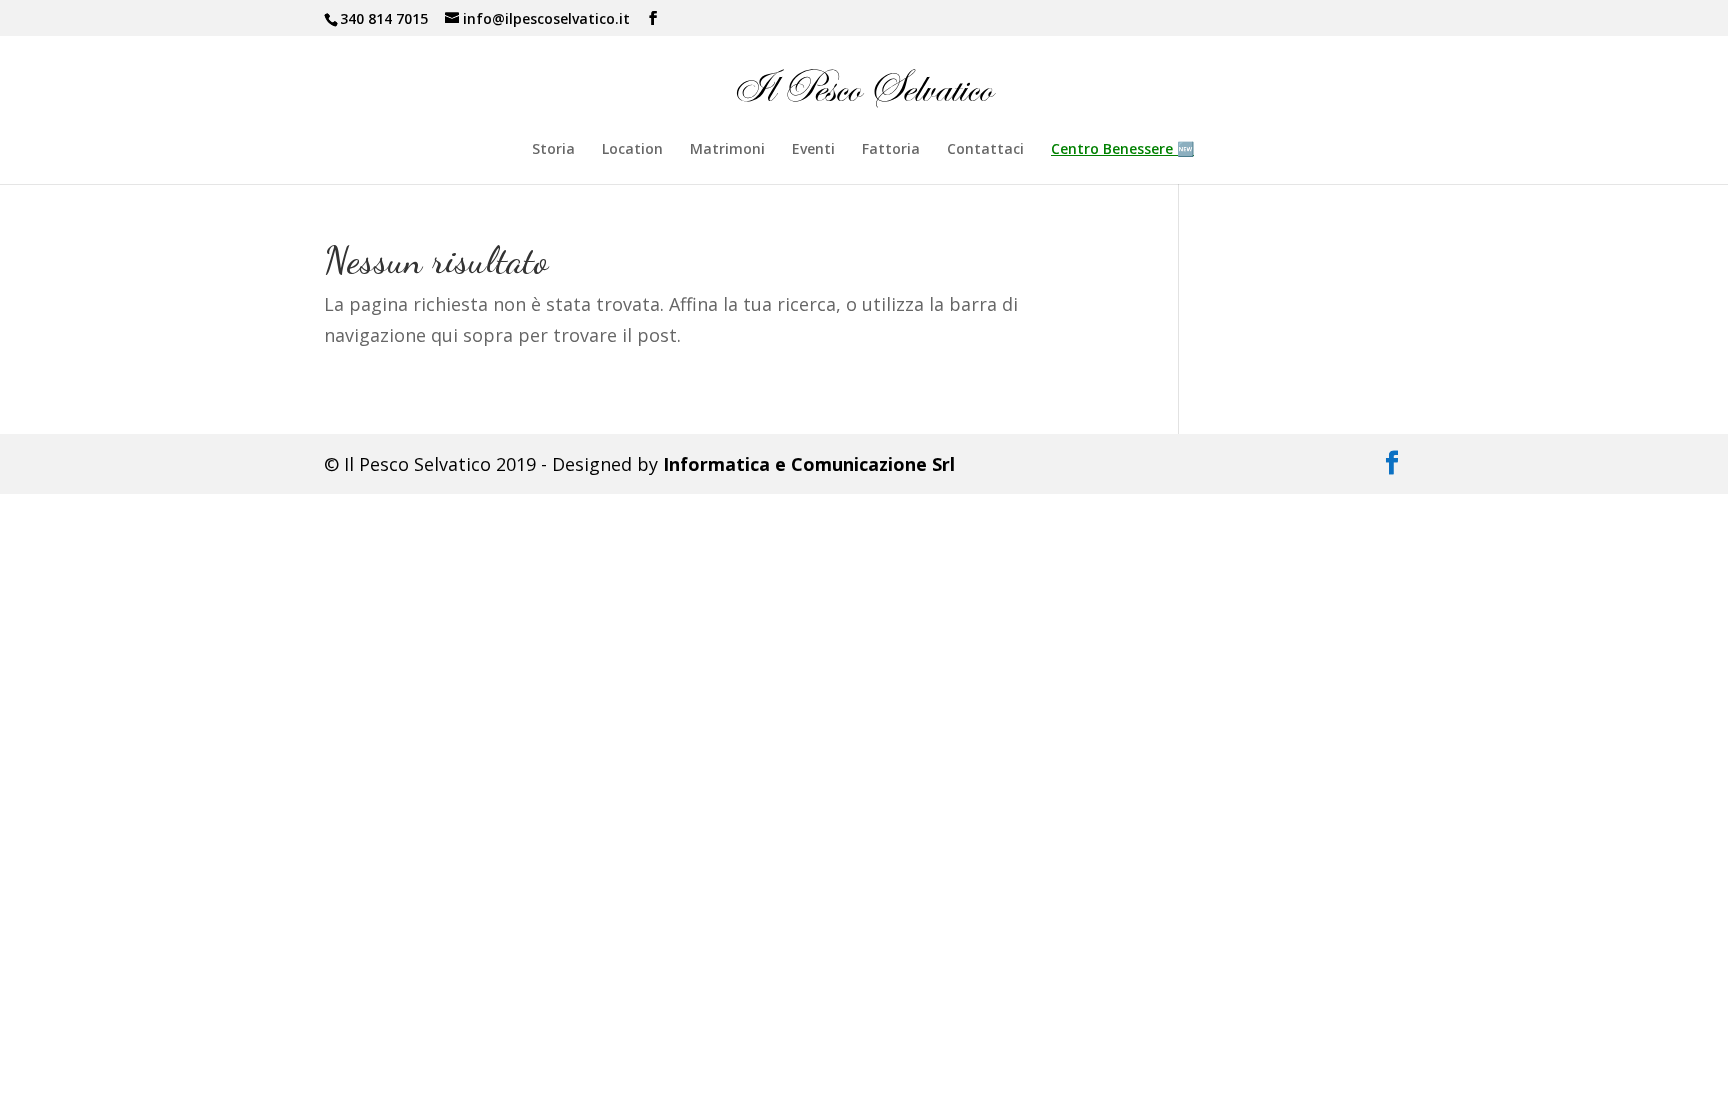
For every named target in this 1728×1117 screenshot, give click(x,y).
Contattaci (985, 150)
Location (632, 150)
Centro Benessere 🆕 (1122, 150)
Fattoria (891, 150)
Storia (553, 150)
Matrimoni (727, 150)
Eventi (813, 150)
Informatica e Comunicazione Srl (809, 464)
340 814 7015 (384, 18)
